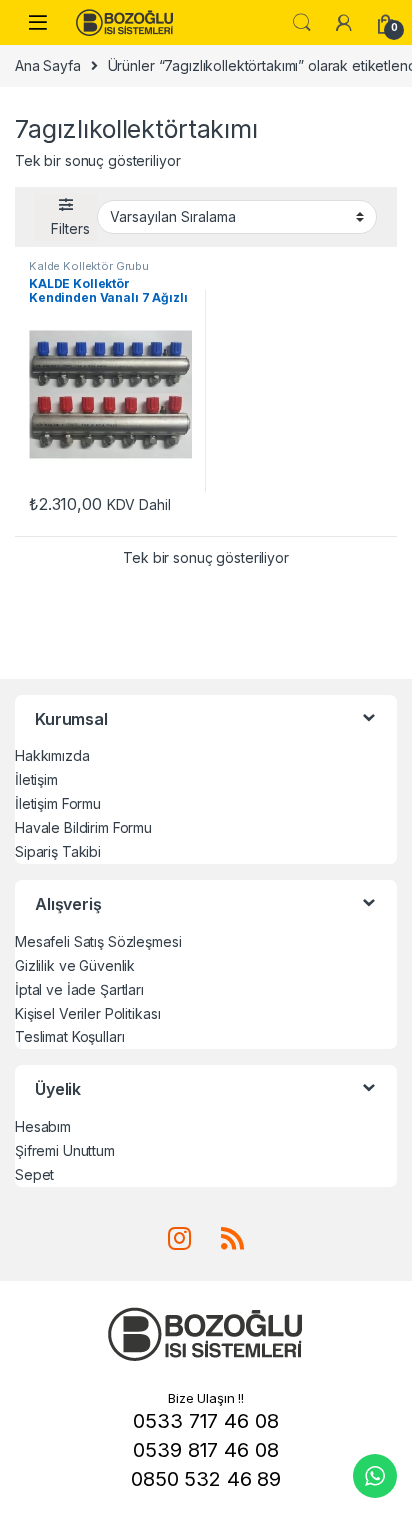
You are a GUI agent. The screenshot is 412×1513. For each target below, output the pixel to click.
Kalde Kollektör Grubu (89, 266)
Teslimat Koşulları (69, 1036)
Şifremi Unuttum (65, 1150)
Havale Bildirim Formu (83, 827)
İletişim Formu (58, 803)
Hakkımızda (52, 755)
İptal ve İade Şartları (79, 989)
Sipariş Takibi (58, 851)
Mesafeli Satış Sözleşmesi (98, 941)
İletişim (36, 779)
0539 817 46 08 (205, 1450)
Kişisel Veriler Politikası (87, 1013)
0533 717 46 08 (205, 1421)
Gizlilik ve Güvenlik (75, 965)
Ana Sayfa (48, 65)
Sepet (34, 1174)
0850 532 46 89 (206, 1479)
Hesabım (43, 1126)
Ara (302, 23)
